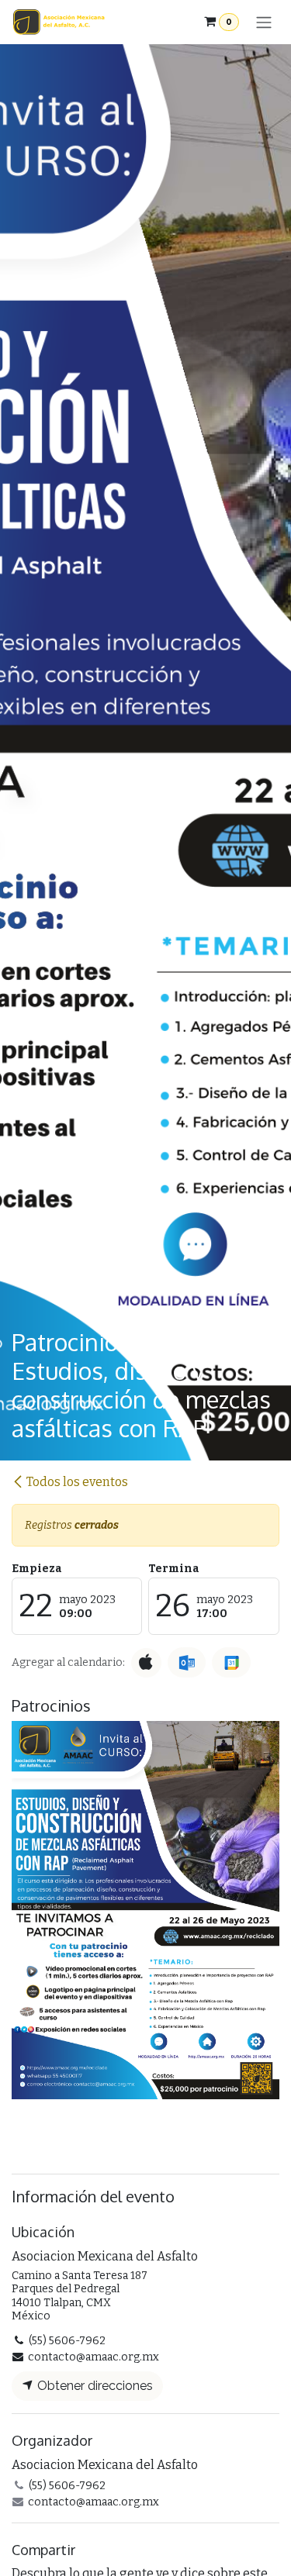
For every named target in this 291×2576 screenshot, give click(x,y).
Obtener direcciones (94, 2386)
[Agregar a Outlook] (187, 1662)
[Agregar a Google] (231, 1662)
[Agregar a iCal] (146, 1663)
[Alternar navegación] (264, 22)
